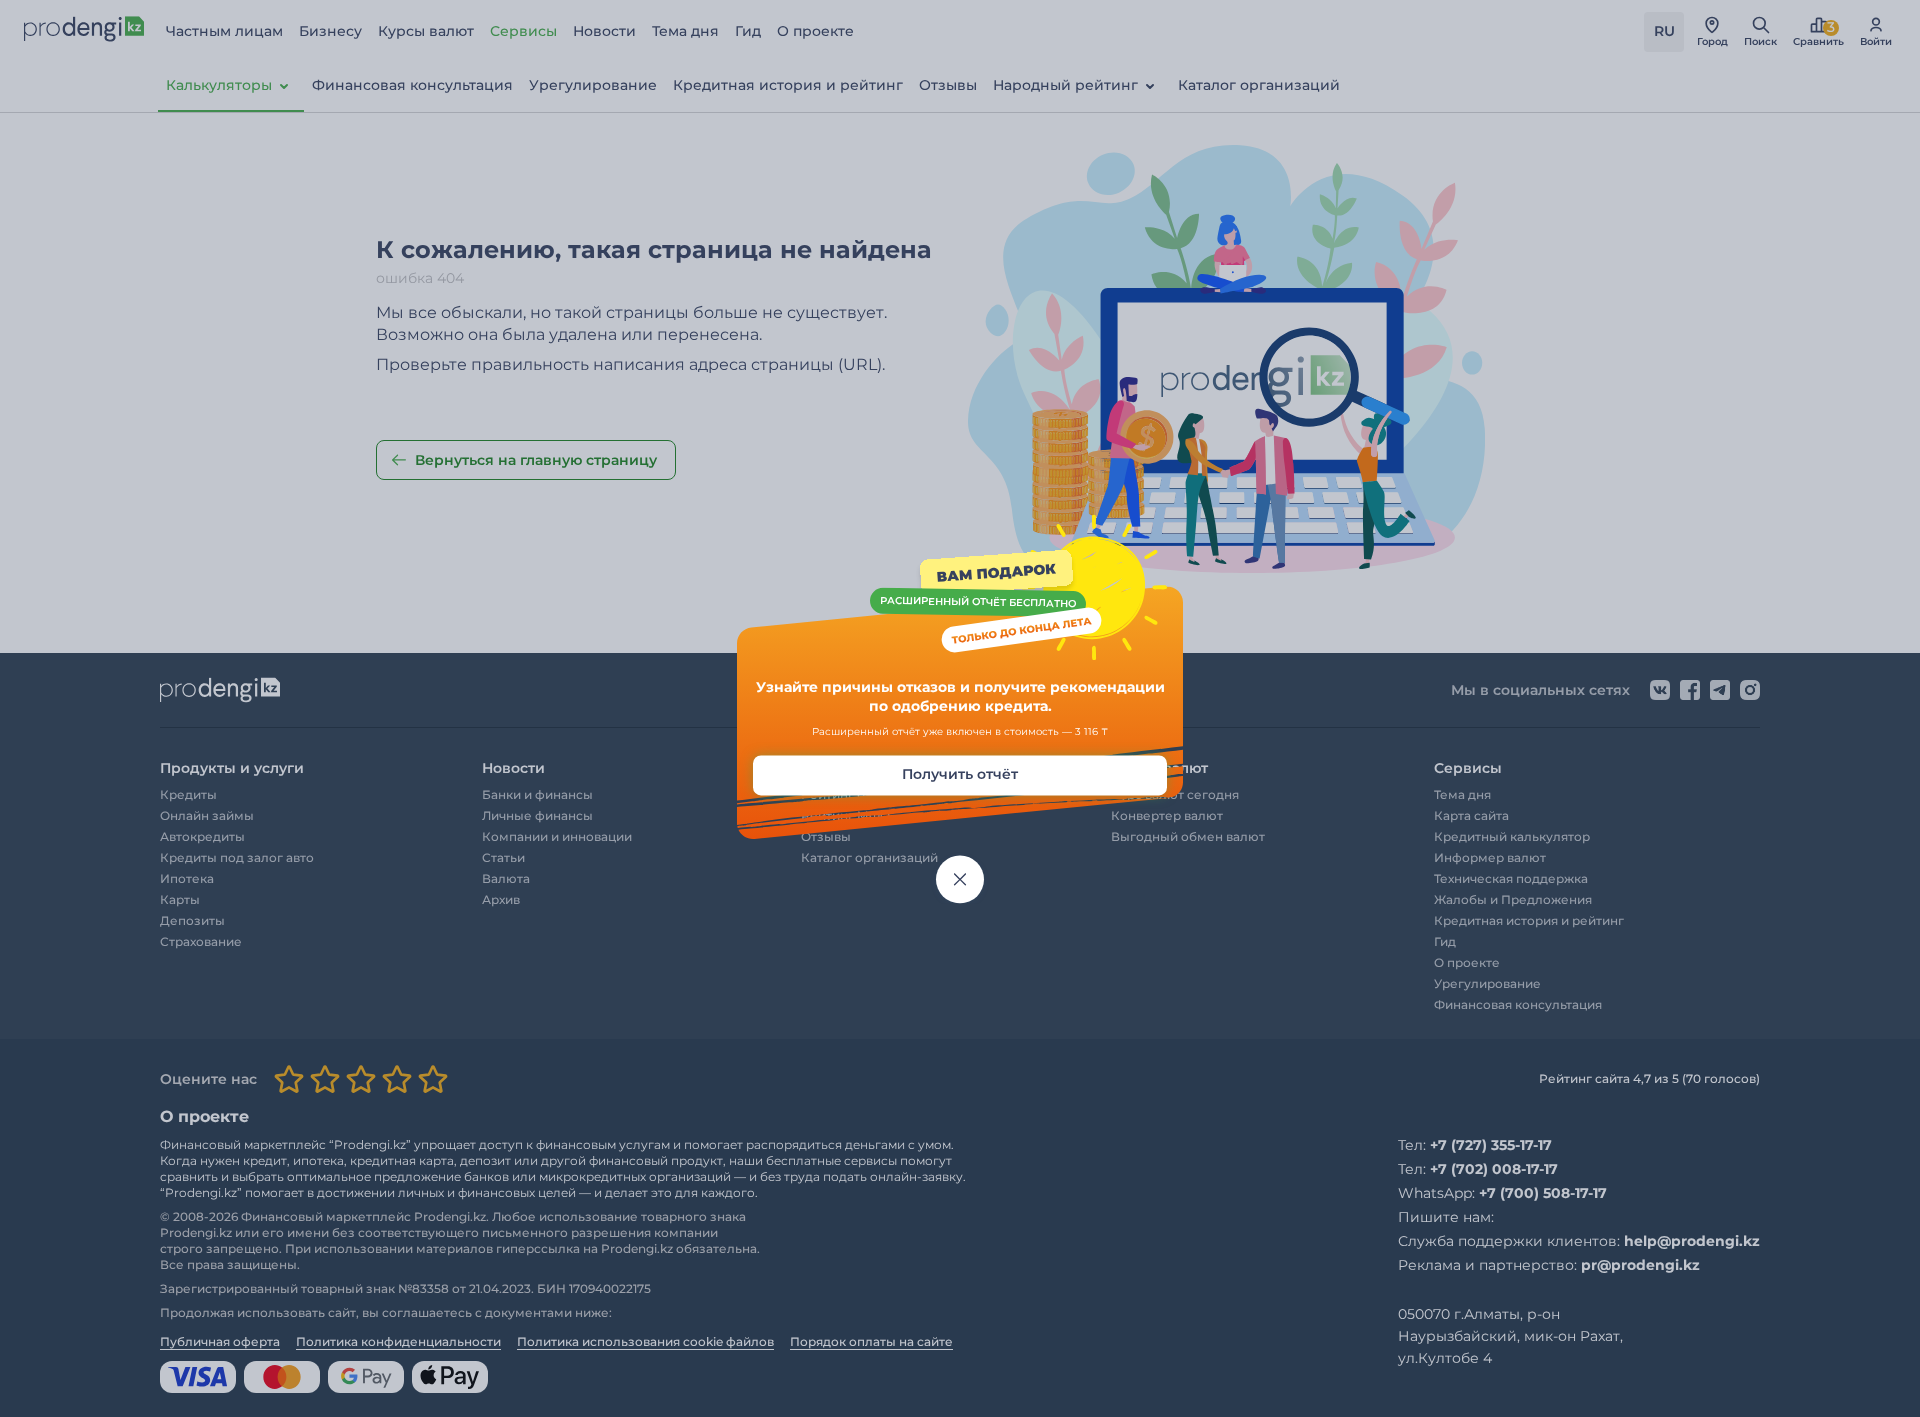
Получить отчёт (960, 774)
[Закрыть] (960, 879)
